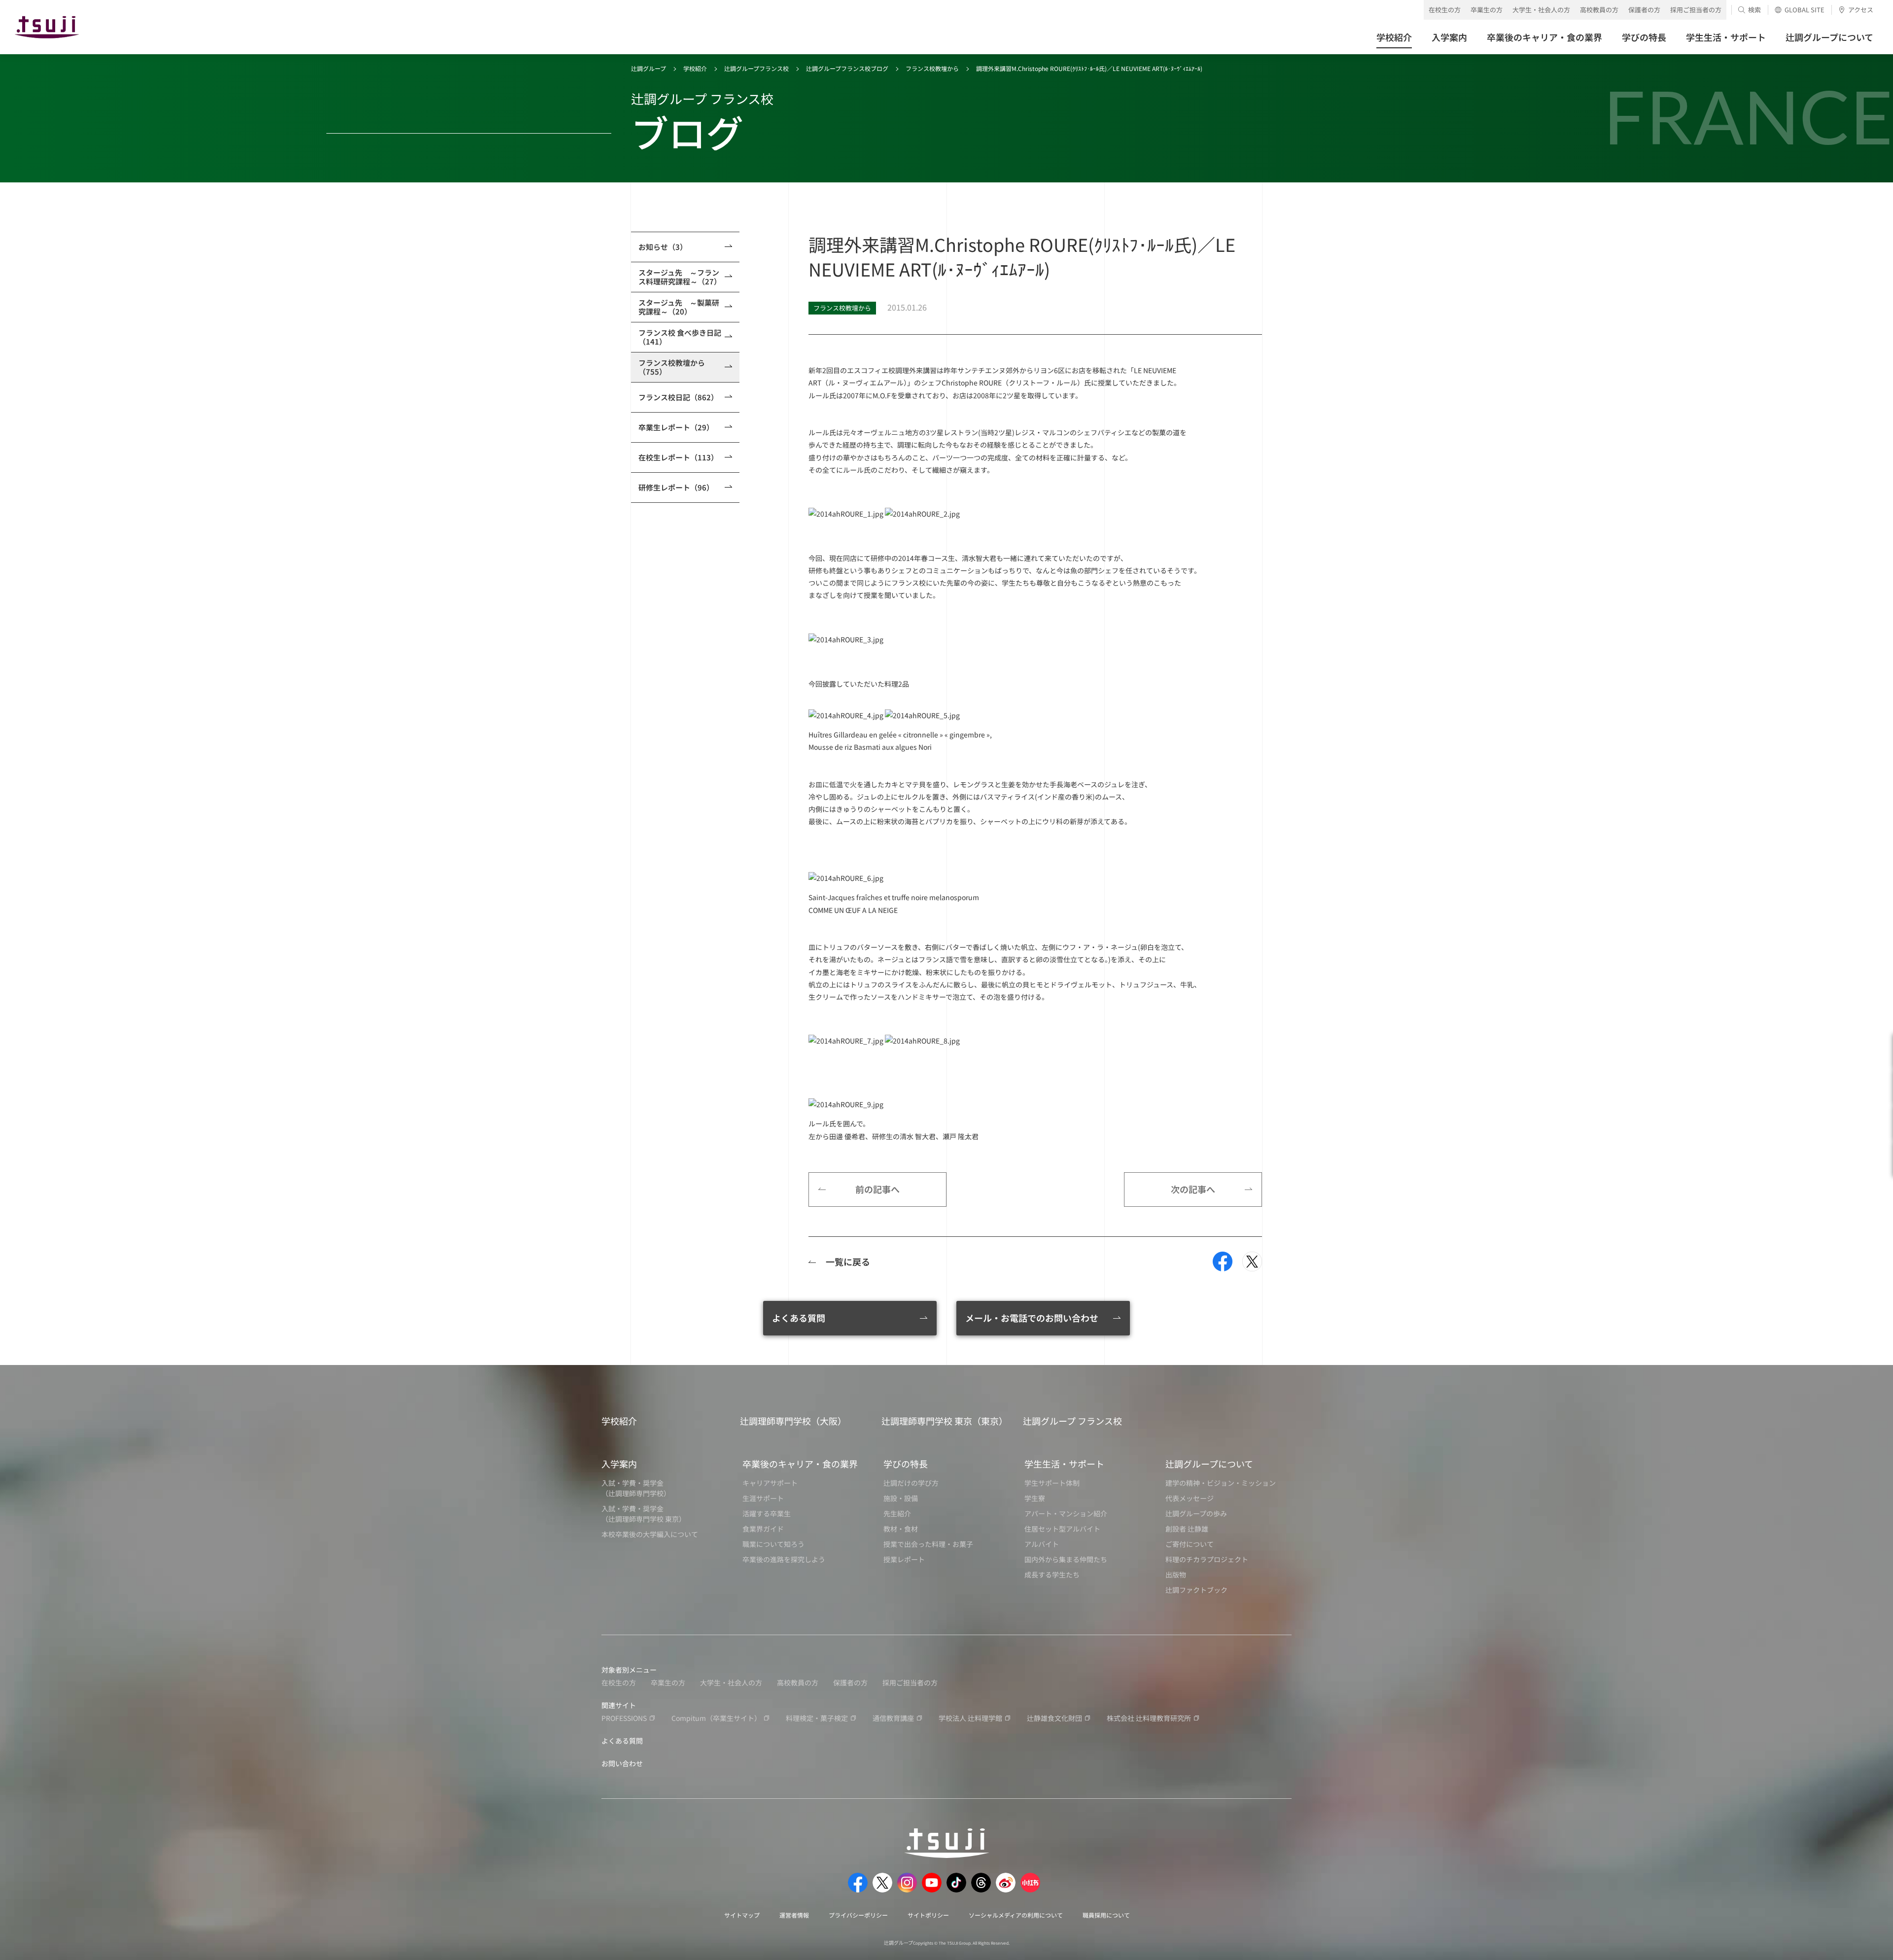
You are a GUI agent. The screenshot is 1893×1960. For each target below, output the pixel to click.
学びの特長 (906, 1464)
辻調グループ (649, 68)
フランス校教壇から (932, 68)
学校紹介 (695, 68)
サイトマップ (742, 1915)
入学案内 (619, 1464)
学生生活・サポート (1064, 1464)
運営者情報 (794, 1915)
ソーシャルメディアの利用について (1016, 1915)
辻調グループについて (1209, 1464)
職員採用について (1106, 1915)
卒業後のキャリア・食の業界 (800, 1464)
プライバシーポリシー (858, 1915)
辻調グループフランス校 (756, 68)
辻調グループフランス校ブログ (847, 68)
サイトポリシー (928, 1915)
